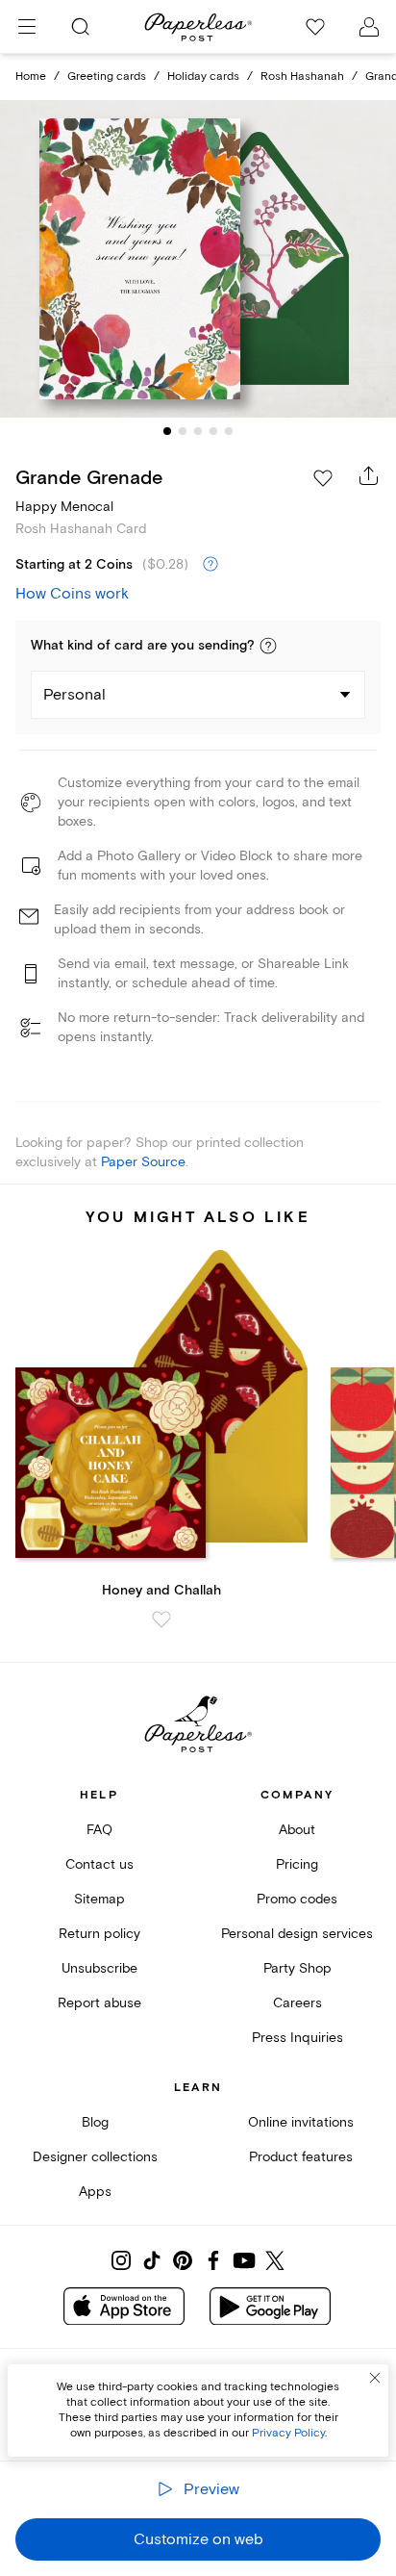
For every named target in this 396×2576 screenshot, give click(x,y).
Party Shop (297, 1968)
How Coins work (72, 594)
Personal (74, 695)
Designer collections (95, 2157)
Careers (297, 2003)
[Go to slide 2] (183, 431)
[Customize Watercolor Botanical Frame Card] (198, 259)
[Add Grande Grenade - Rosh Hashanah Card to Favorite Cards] (323, 478)
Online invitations (301, 2122)
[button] (268, 646)
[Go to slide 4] (213, 431)
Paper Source (143, 1162)
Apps (95, 2192)
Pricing (297, 1864)
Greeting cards (107, 77)
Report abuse (99, 2003)
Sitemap (99, 1899)
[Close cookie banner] (375, 2378)
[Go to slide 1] (167, 431)
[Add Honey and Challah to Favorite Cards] (161, 1620)
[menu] (27, 27)
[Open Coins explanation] (210, 565)
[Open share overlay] (369, 475)
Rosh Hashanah (302, 77)
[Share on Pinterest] (183, 2260)
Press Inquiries (297, 2038)
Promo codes (297, 1899)
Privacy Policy (288, 2433)
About (297, 1830)
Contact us (99, 1864)
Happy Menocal (64, 507)
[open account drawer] (369, 27)
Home (31, 77)
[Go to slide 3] (198, 431)
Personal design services (297, 1934)
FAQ (99, 1830)
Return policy (99, 1934)
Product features (301, 2157)
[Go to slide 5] (229, 431)
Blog (95, 2122)
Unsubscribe (99, 1968)
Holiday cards (203, 77)
